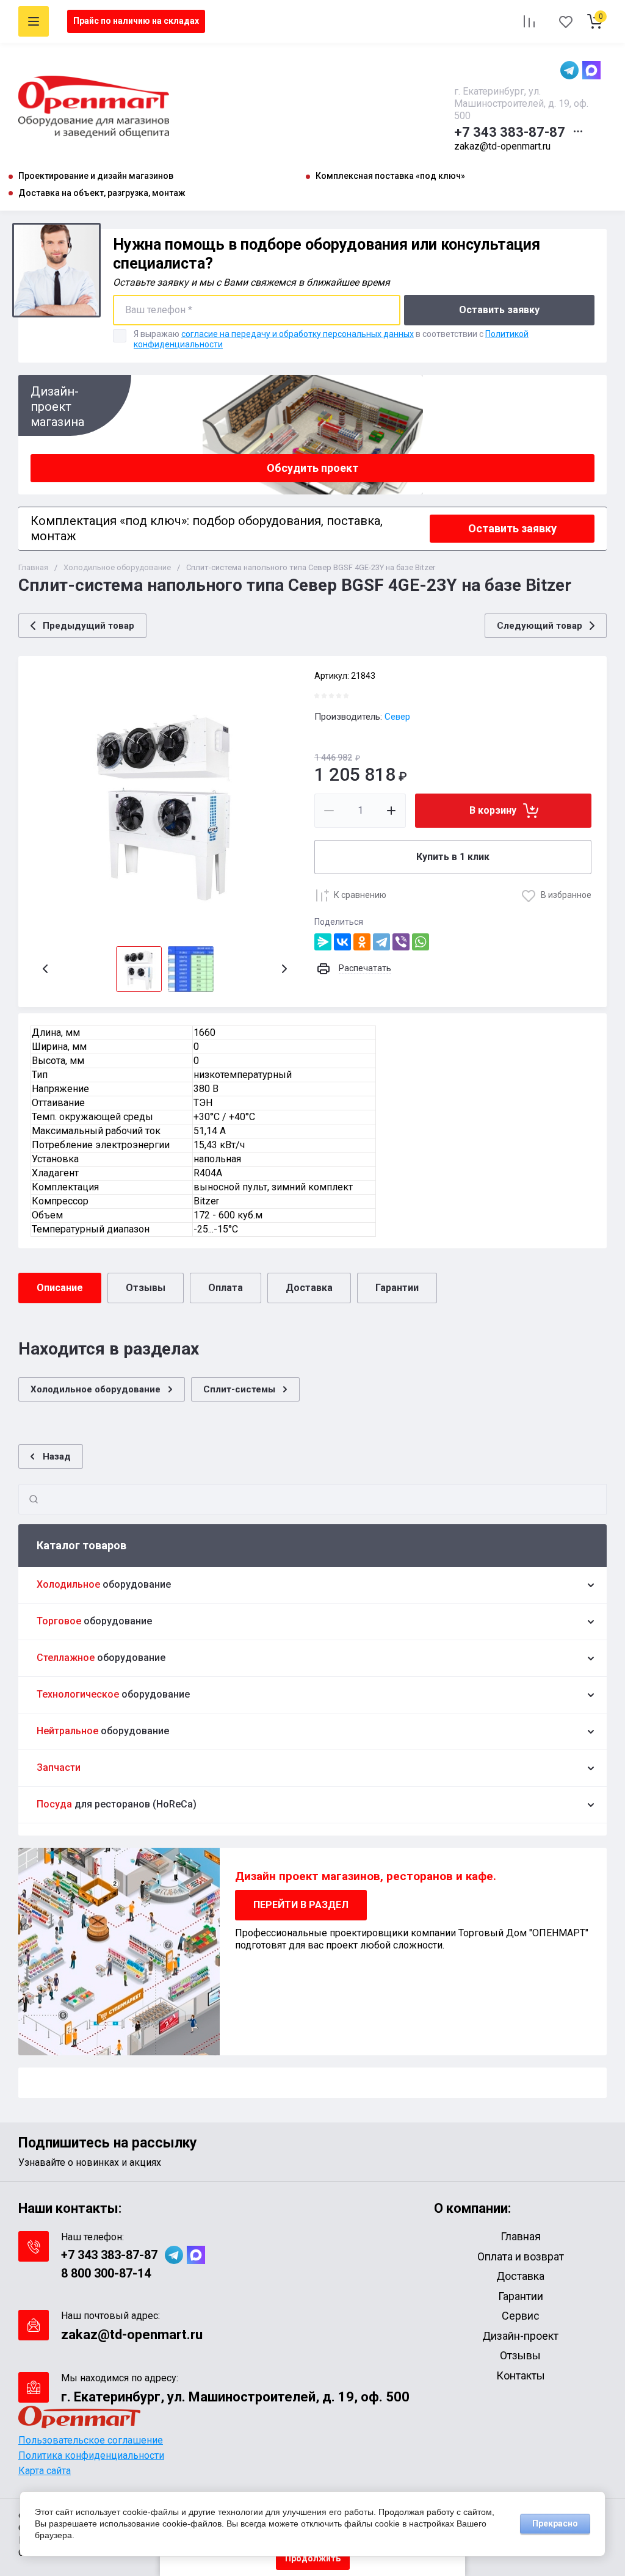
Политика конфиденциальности (91, 2455)
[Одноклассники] (362, 942)
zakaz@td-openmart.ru (502, 146)
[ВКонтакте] (342, 942)
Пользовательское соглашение (91, 2440)
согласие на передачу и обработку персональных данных (298, 334)
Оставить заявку (499, 310)
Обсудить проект (312, 468)
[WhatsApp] (421, 942)
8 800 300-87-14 (106, 2273)
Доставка (309, 1288)
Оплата (226, 1288)
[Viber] (401, 942)
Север (397, 717)
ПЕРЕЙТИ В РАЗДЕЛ (301, 1905)
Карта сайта (45, 2471)
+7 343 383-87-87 (510, 132)
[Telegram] (381, 942)
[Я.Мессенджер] (323, 942)
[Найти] (34, 1499)
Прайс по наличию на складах (136, 21)
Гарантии (397, 1288)
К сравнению (360, 895)
